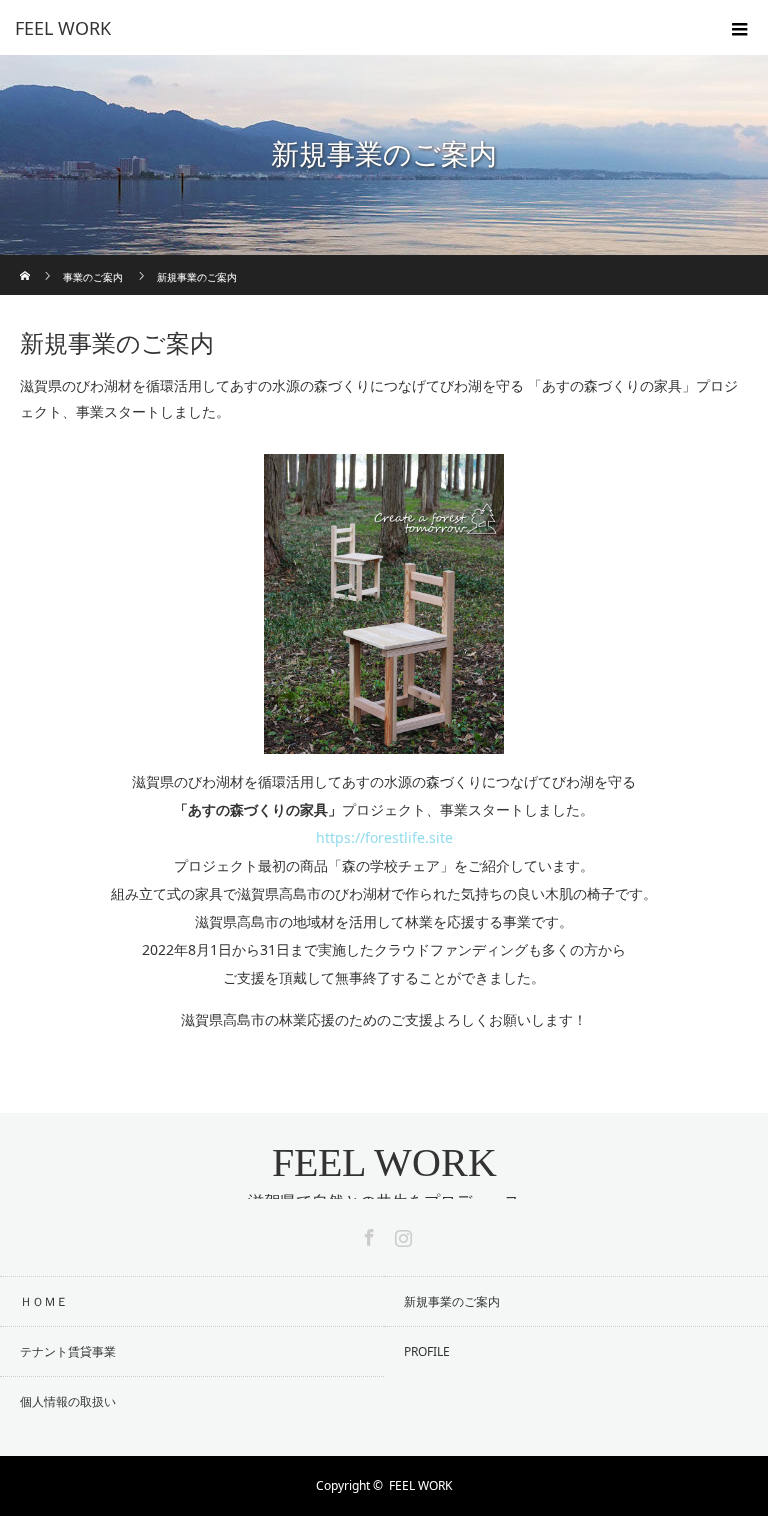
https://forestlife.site (384, 837)
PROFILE (427, 1351)
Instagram (401, 1234)
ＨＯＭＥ (44, 1301)
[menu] (740, 28)
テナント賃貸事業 (68, 1351)
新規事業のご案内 (452, 1301)
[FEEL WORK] (354, 28)
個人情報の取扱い (68, 1401)
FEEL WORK (384, 1162)
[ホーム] (26, 262)
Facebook (367, 1234)
